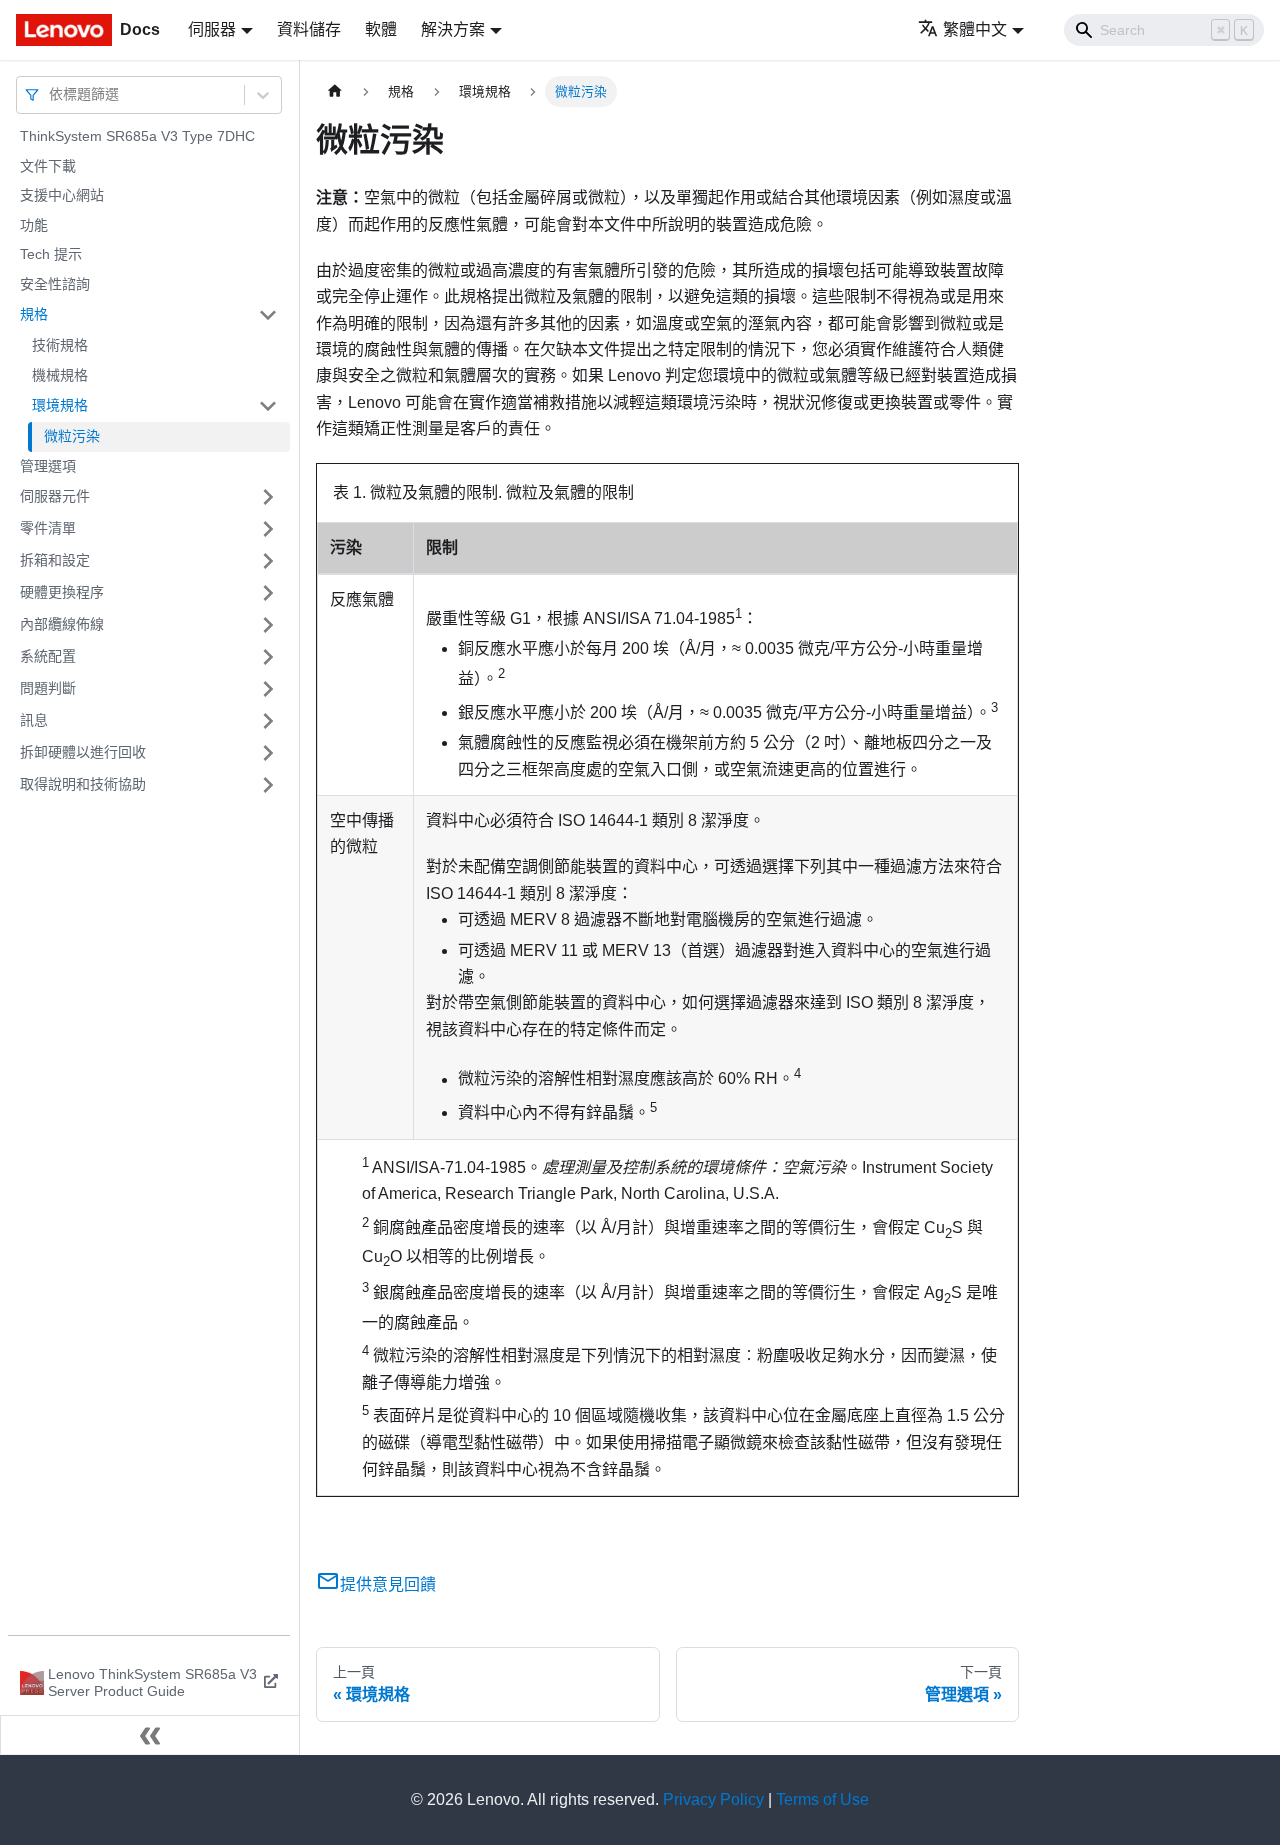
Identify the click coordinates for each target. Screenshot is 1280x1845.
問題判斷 (48, 688)
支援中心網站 (62, 195)
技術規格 (60, 345)
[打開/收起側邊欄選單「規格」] (268, 315)
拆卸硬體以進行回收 (83, 752)
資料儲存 (309, 29)
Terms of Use (822, 1799)
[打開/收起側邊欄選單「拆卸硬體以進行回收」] (268, 753)
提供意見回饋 (388, 1584)
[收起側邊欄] (150, 1735)
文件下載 (48, 166)
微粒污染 (72, 436)
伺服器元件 (55, 496)
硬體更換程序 (62, 592)
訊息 (34, 720)
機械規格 (60, 375)
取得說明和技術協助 (83, 784)
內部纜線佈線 (62, 624)
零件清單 (48, 528)
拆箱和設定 (55, 560)
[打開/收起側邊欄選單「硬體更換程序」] (268, 593)
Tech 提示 (51, 254)
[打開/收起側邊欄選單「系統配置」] (268, 657)
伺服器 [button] (212, 29)
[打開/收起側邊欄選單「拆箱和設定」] (268, 561)
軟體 (381, 29)
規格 (34, 314)
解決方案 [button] (453, 29)
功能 (34, 225)
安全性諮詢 (55, 284)
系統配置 (48, 656)
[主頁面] (335, 91)
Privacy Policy (713, 1799)
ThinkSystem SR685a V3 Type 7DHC (137, 136)
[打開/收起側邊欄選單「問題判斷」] (268, 689)
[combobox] (51, 94)
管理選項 (48, 466)
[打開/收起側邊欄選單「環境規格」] (268, 406)
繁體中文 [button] (975, 29)
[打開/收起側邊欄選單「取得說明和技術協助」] (268, 785)
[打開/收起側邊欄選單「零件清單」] (268, 529)
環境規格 (60, 405)
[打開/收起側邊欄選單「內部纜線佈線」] (268, 625)
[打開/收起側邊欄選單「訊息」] (268, 721)
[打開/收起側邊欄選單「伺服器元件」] (268, 497)
